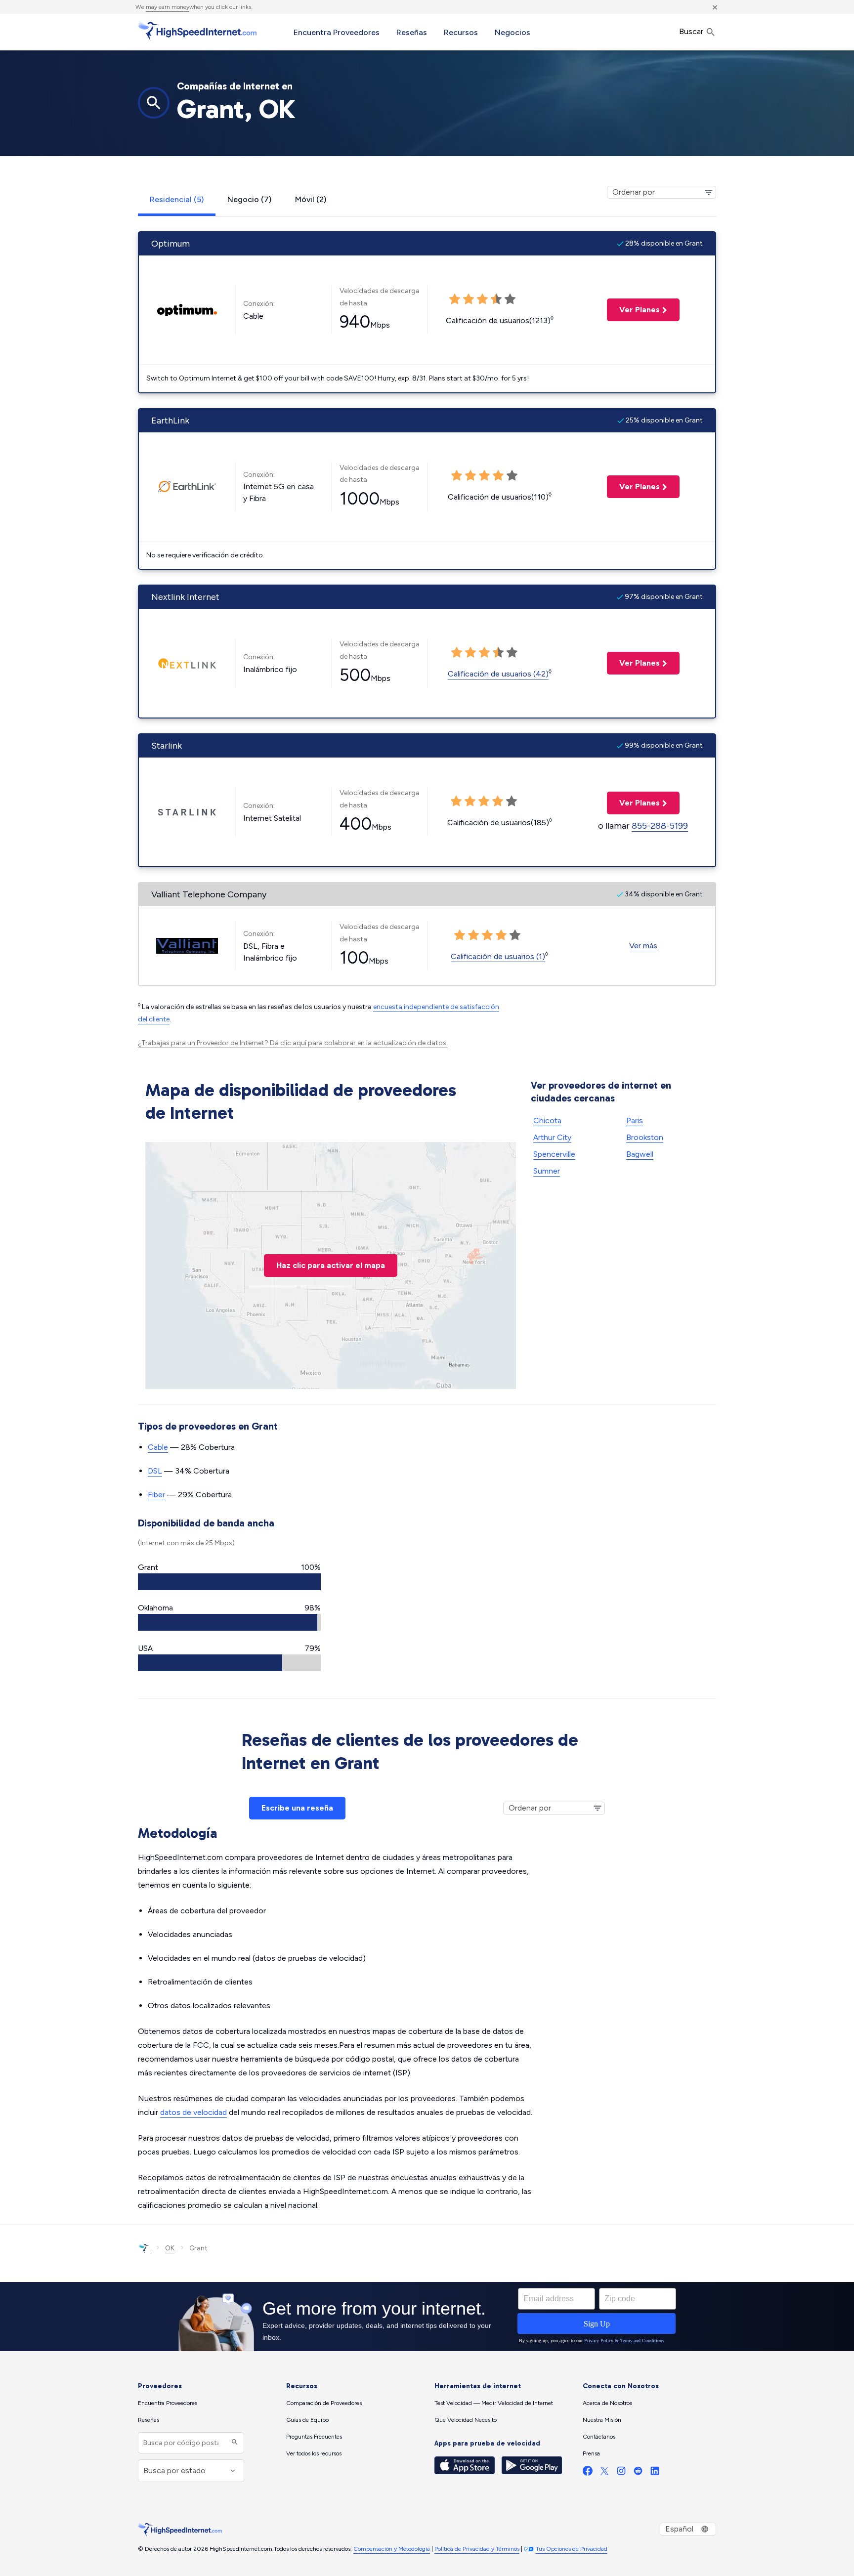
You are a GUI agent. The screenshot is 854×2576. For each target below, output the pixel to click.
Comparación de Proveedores (324, 2403)
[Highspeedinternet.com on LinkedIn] (655, 2473)
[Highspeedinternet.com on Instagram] (621, 2473)
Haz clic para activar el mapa (331, 1265)
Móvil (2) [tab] (311, 199)
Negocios (512, 32)
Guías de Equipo (307, 2420)
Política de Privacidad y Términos (477, 2549)
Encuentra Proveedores (337, 32)
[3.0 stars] (487, 935)
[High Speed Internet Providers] (197, 31)
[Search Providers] (234, 2443)
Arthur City (552, 1137)
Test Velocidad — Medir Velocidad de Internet (494, 2403)
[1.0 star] (460, 935)
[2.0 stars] (473, 935)
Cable (158, 1447)
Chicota (547, 1120)
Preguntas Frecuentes (314, 2437)
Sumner (547, 1171)
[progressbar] (229, 1582)
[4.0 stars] (501, 935)
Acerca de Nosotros (607, 2403)
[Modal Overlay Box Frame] (427, 2317)
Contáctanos (599, 2437)
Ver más (643, 946)
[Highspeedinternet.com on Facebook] (588, 2473)
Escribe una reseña (297, 1808)
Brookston (645, 1137)
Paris (635, 1120)
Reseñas (412, 32)
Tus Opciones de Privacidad (572, 2549)
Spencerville (554, 1154)
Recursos (461, 32)
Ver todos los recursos (314, 2453)
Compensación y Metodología (392, 2549)
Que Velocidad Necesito (466, 2420)
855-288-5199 (660, 826)
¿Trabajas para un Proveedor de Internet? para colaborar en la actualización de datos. (293, 1043)
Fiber (156, 1495)
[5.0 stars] (515, 935)
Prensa (591, 2453)
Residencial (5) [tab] (177, 199)
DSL (155, 1471)
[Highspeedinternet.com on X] (604, 2473)
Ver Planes (633, 310)
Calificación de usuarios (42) (498, 674)
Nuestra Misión (602, 2420)
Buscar (692, 31)
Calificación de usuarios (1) (498, 956)
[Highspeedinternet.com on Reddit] (638, 2473)
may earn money (168, 7)
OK (170, 2248)
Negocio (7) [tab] (249, 199)
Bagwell (640, 1154)
